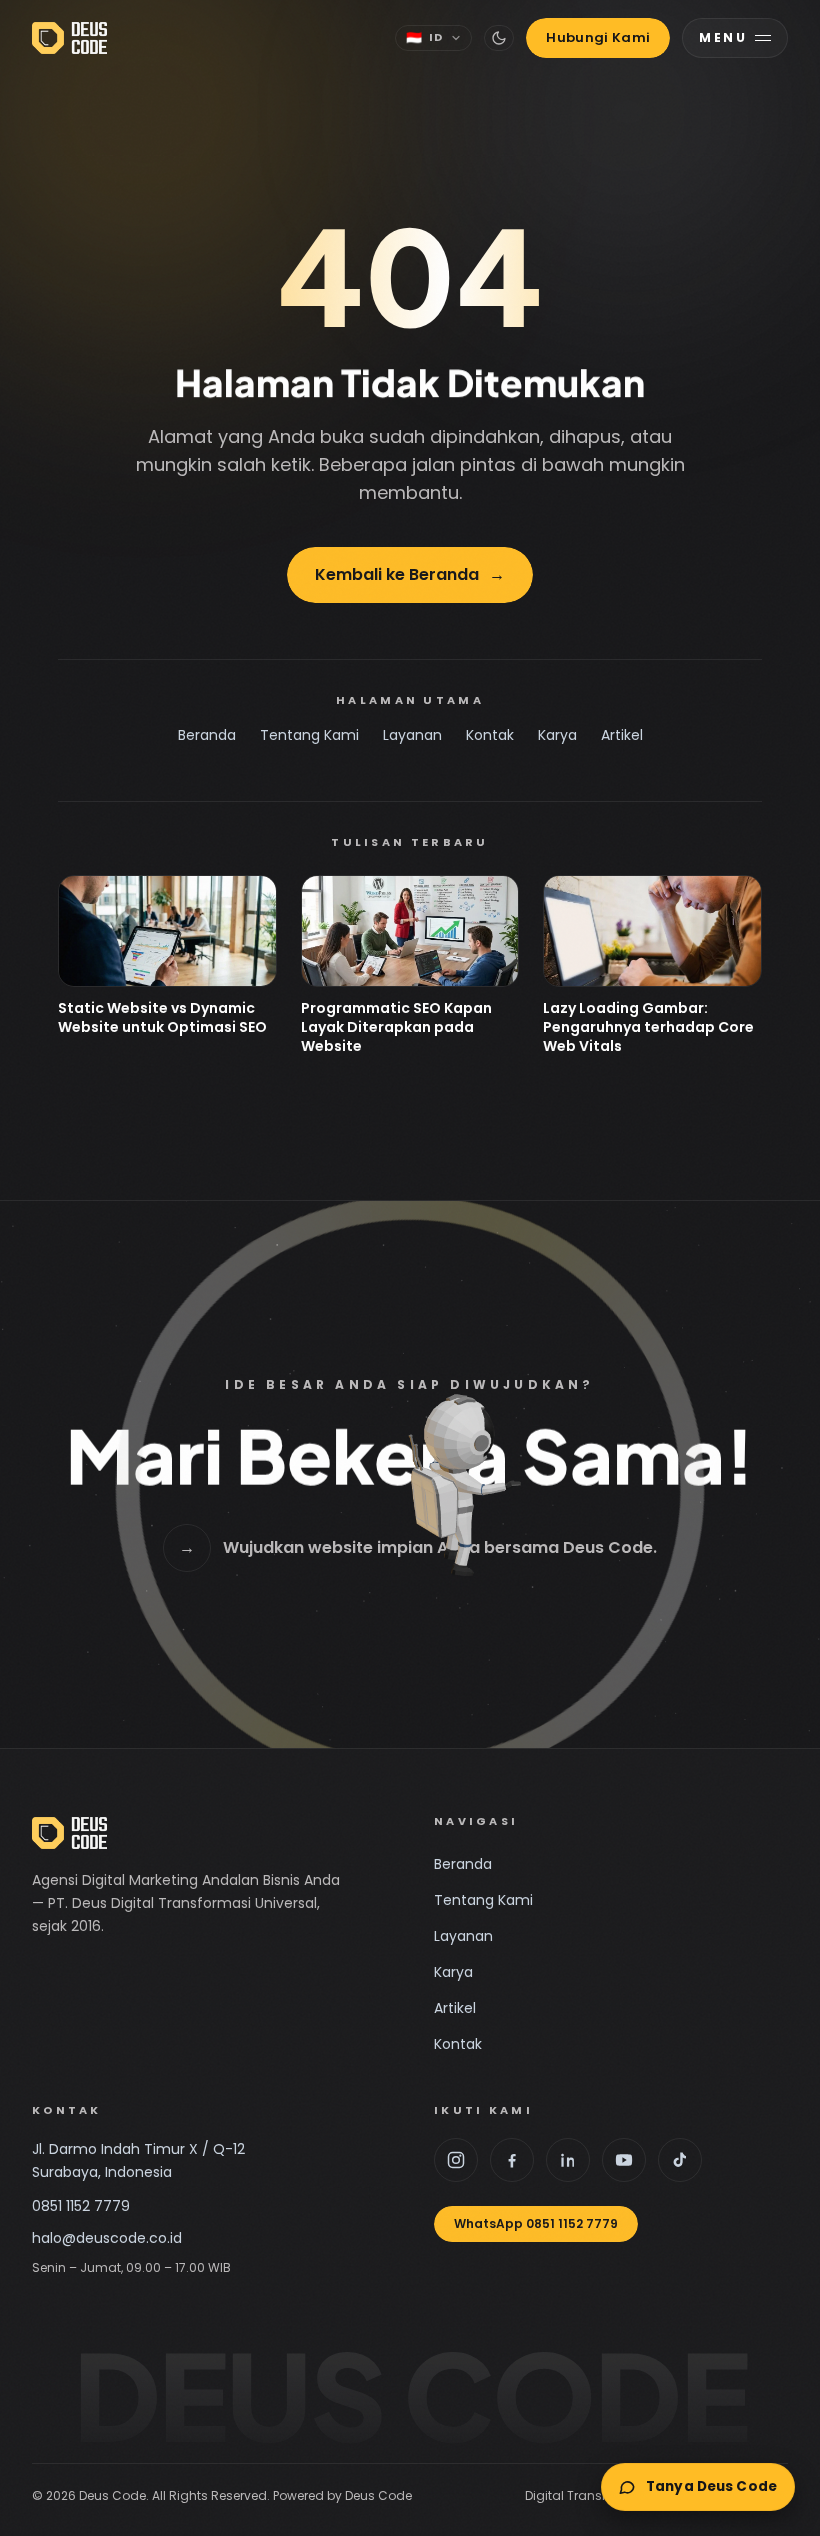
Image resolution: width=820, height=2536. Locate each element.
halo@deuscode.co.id (107, 2238)
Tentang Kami (309, 735)
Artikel (622, 735)
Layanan (412, 735)
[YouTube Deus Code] (624, 2160)
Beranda (207, 735)
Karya (557, 735)
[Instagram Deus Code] (456, 2160)
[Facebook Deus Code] (512, 2160)
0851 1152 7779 (81, 2206)
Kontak (490, 735)
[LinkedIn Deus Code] (568, 2160)
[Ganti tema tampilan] (499, 38)
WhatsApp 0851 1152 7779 (536, 2223)
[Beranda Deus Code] (69, 38)
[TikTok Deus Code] (680, 2160)
